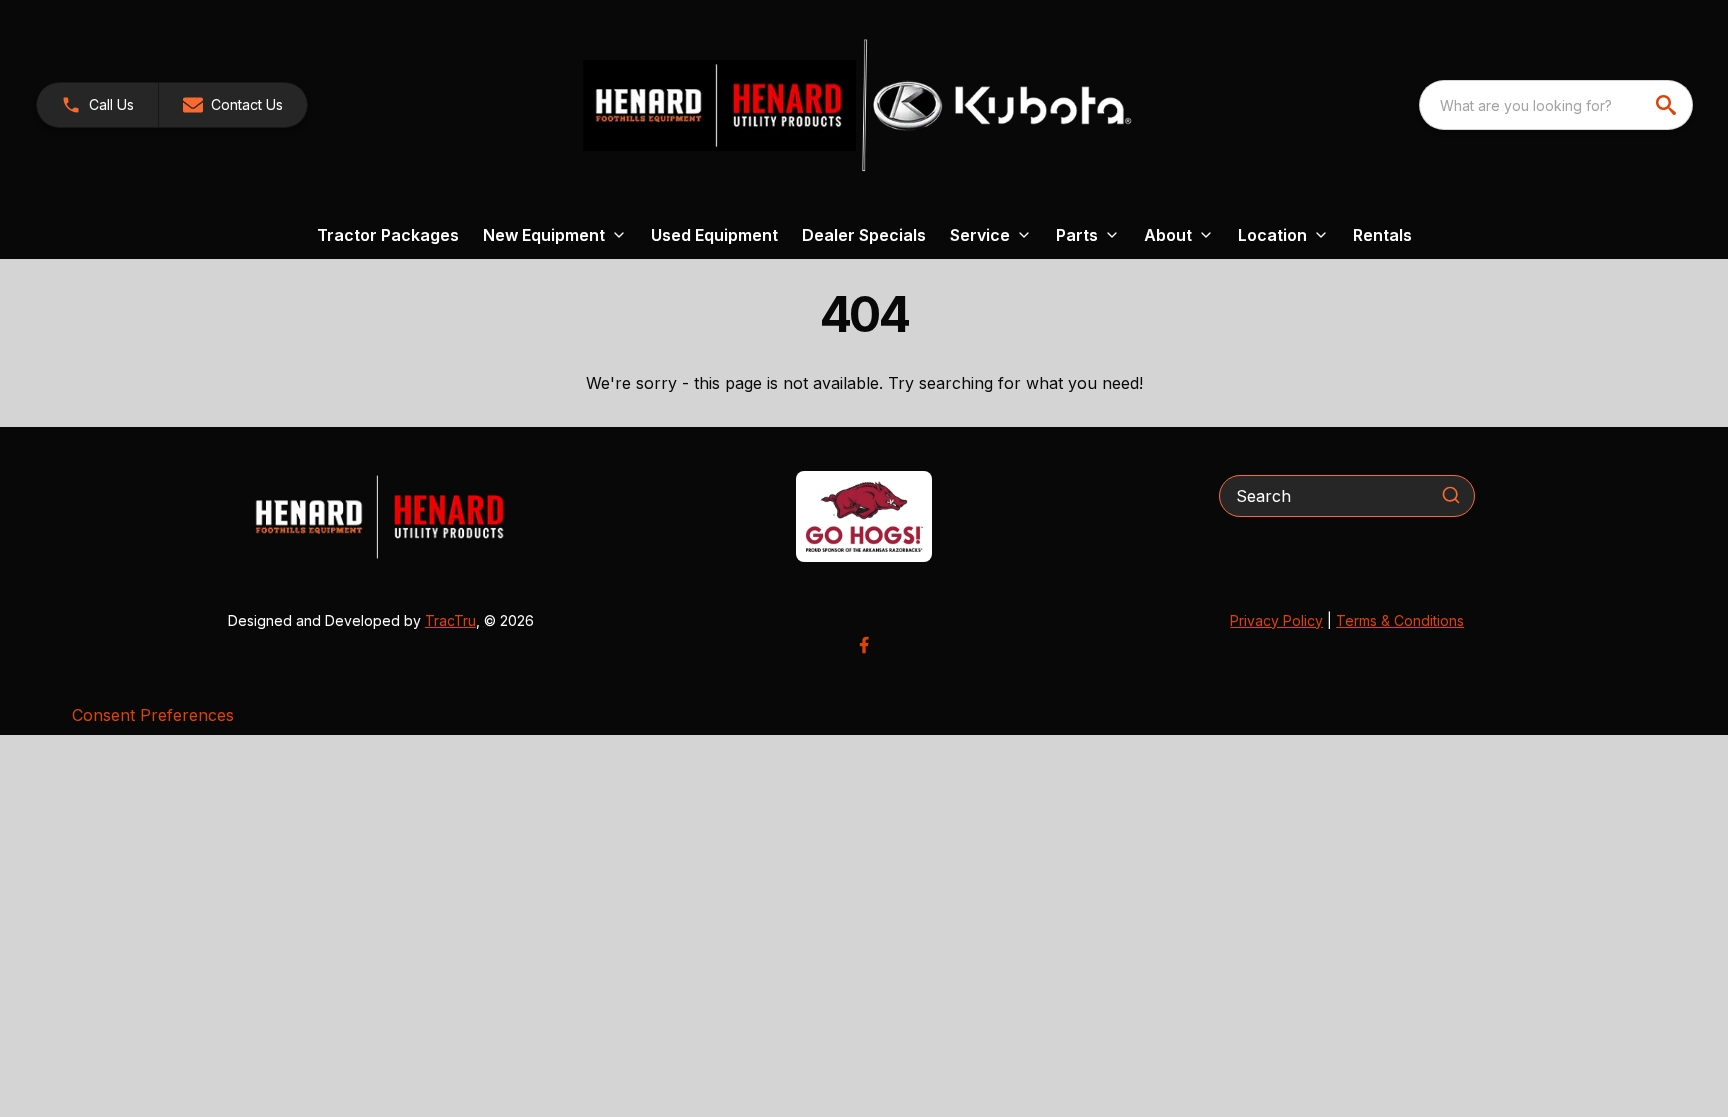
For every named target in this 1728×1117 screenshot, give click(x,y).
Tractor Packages (388, 235)
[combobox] (1556, 105)
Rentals (1382, 235)
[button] (97, 105)
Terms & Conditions (1400, 620)
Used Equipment (714, 235)
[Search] (1451, 495)
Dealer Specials (864, 235)
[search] (1668, 105)
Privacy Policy (1276, 620)
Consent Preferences (153, 715)
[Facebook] (864, 645)
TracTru (450, 620)
